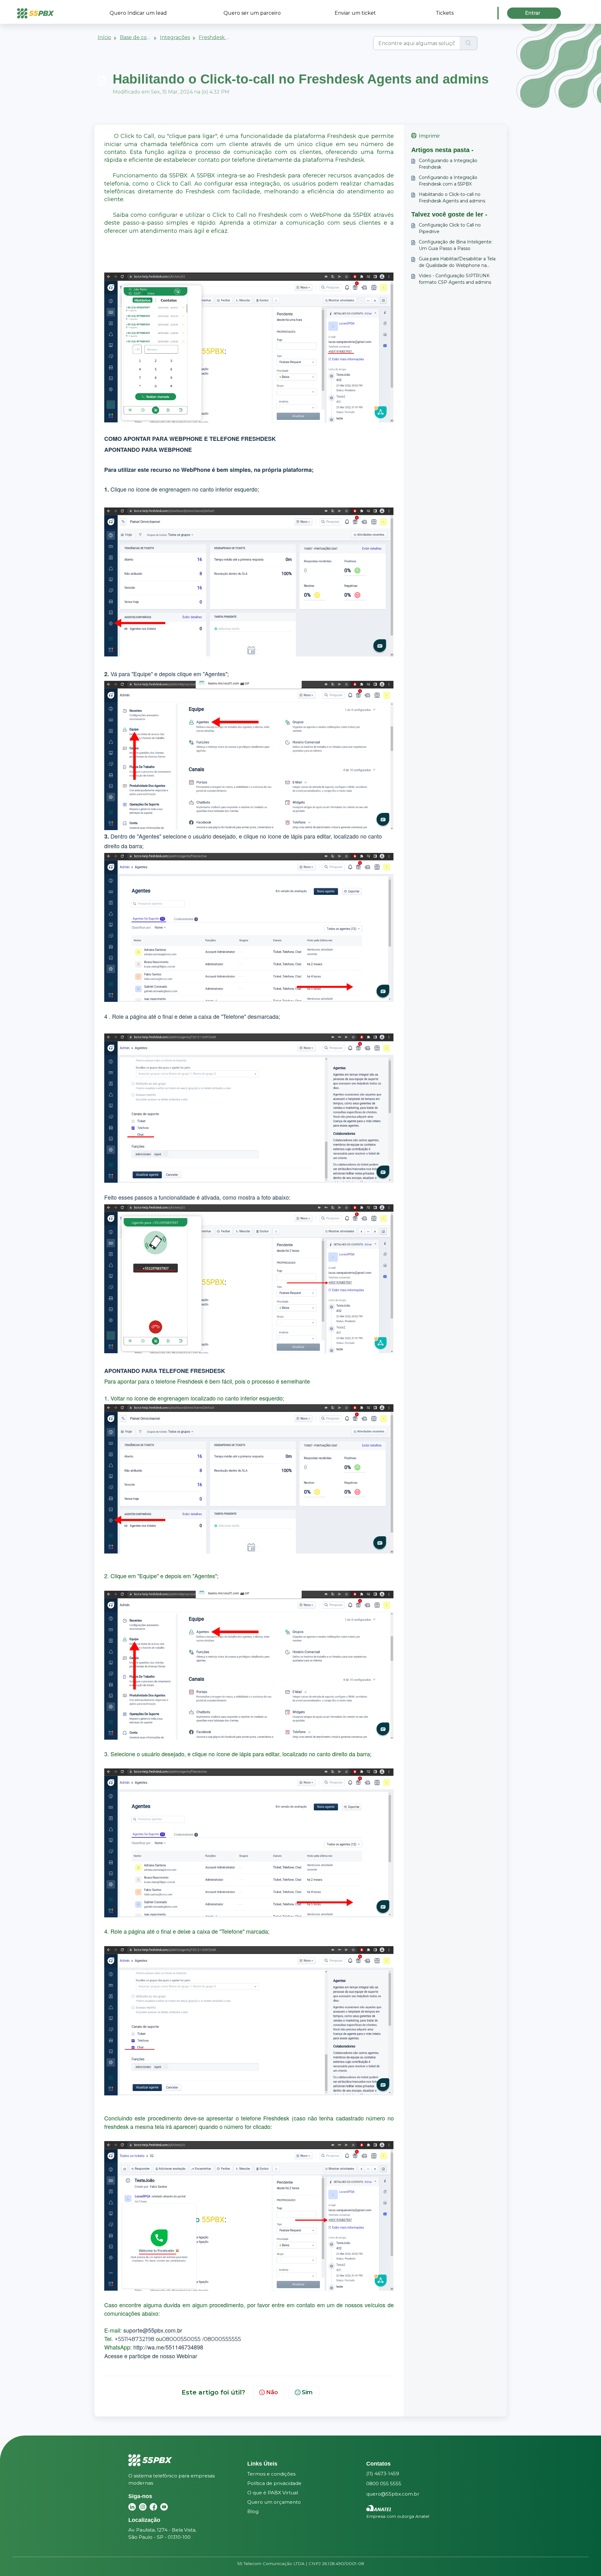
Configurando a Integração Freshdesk (448, 164)
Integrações (175, 37)
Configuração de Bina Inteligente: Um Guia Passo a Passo (456, 245)
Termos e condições (271, 2474)
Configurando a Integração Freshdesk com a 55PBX (448, 181)
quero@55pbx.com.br (393, 2494)
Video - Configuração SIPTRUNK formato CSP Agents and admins (455, 279)
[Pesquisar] (468, 43)
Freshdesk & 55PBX (223, 37)
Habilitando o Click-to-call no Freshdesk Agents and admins (452, 198)
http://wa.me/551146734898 (168, 2347)
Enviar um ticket (355, 13)
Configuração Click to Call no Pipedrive (450, 228)
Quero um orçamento (274, 2502)
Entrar (533, 13)
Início (104, 37)
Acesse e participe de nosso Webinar (151, 2356)
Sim (307, 2392)
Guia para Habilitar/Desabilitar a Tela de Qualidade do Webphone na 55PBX (457, 262)
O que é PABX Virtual (273, 2493)
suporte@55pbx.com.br (153, 2330)
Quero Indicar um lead (138, 13)
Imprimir (429, 136)
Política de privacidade (274, 2483)
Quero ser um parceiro (252, 13)
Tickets (445, 13)
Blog (253, 2511)
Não (272, 2392)
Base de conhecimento (149, 37)
